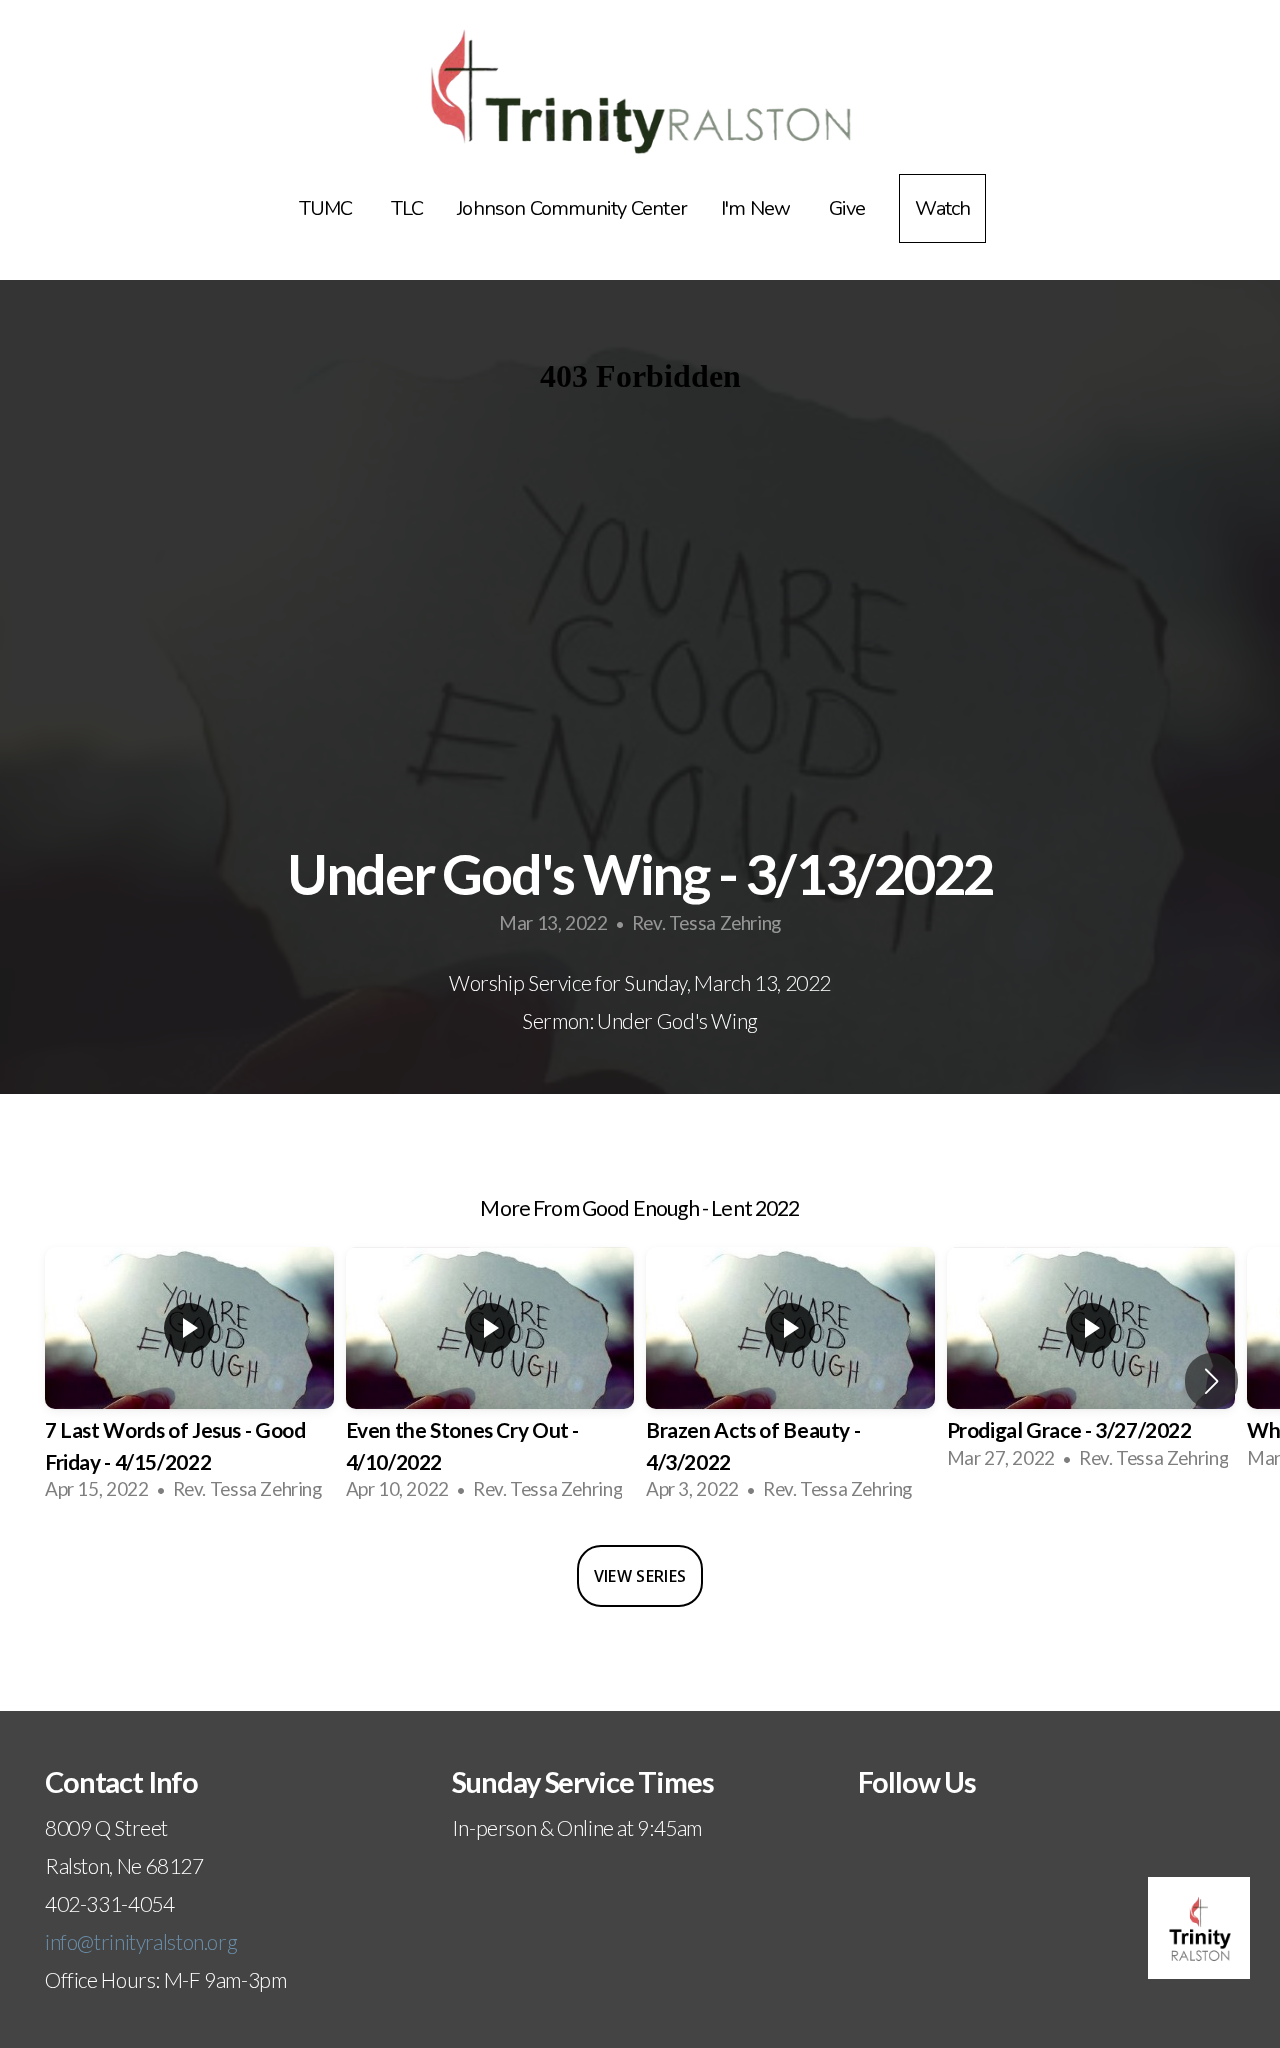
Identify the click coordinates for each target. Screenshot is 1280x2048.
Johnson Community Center (572, 208)
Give (847, 208)
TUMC (328, 208)
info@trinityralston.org (141, 1941)
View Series (640, 1576)
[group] (189, 1381)
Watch (942, 208)
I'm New (758, 208)
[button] (1211, 1381)
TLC (407, 208)
